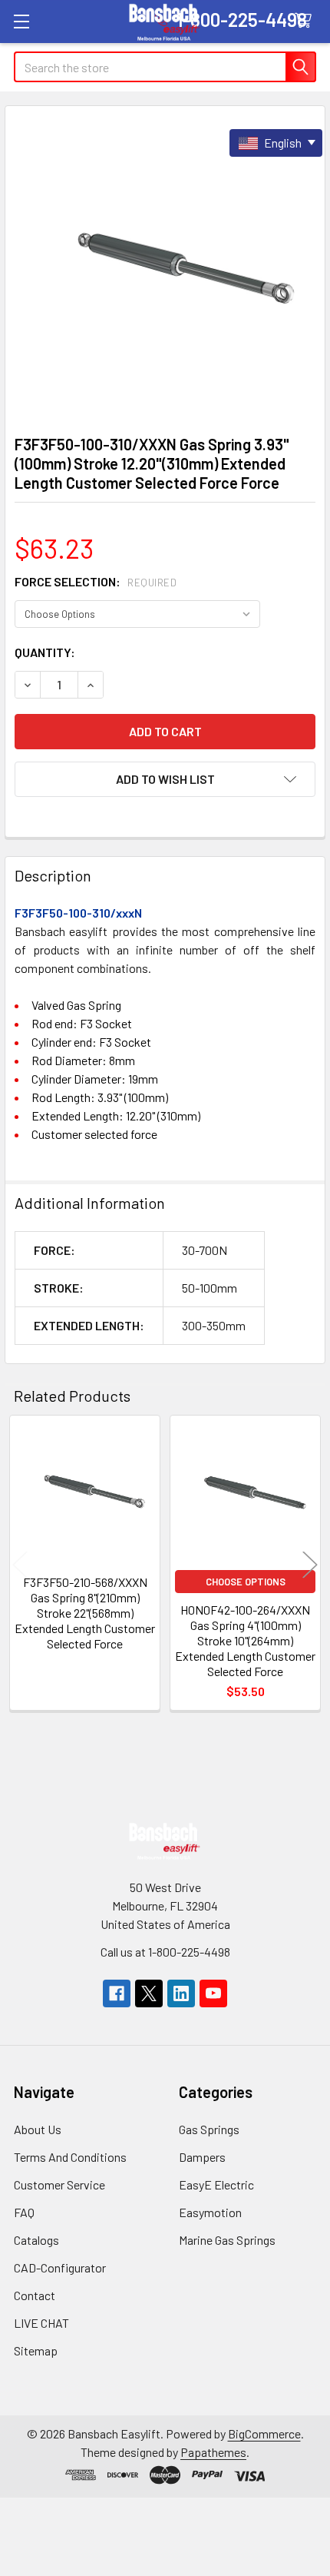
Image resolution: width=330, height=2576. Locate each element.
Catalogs (36, 2240)
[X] (149, 1993)
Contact (35, 2295)
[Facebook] (117, 1993)
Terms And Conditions (70, 2157)
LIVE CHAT (41, 2323)
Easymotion (210, 2212)
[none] (165, 266)
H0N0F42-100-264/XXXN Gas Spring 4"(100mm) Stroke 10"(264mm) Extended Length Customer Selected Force (245, 1640)
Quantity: (45, 652)
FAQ (24, 2212)
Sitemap (36, 2350)
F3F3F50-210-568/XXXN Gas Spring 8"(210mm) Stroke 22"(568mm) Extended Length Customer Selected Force (85, 1613)
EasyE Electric (216, 2184)
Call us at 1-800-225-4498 (165, 1952)
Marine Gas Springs (227, 2240)
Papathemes (213, 2452)
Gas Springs (209, 2129)
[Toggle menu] (21, 21)
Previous (20, 1565)
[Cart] (307, 21)
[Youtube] (213, 1993)
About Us (38, 2129)
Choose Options (246, 1582)
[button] (165, 779)
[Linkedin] (181, 1993)
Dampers (202, 2157)
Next (310, 1565)
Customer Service (59, 2184)
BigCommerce (264, 2433)
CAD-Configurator (60, 2267)
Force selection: (96, 581)
